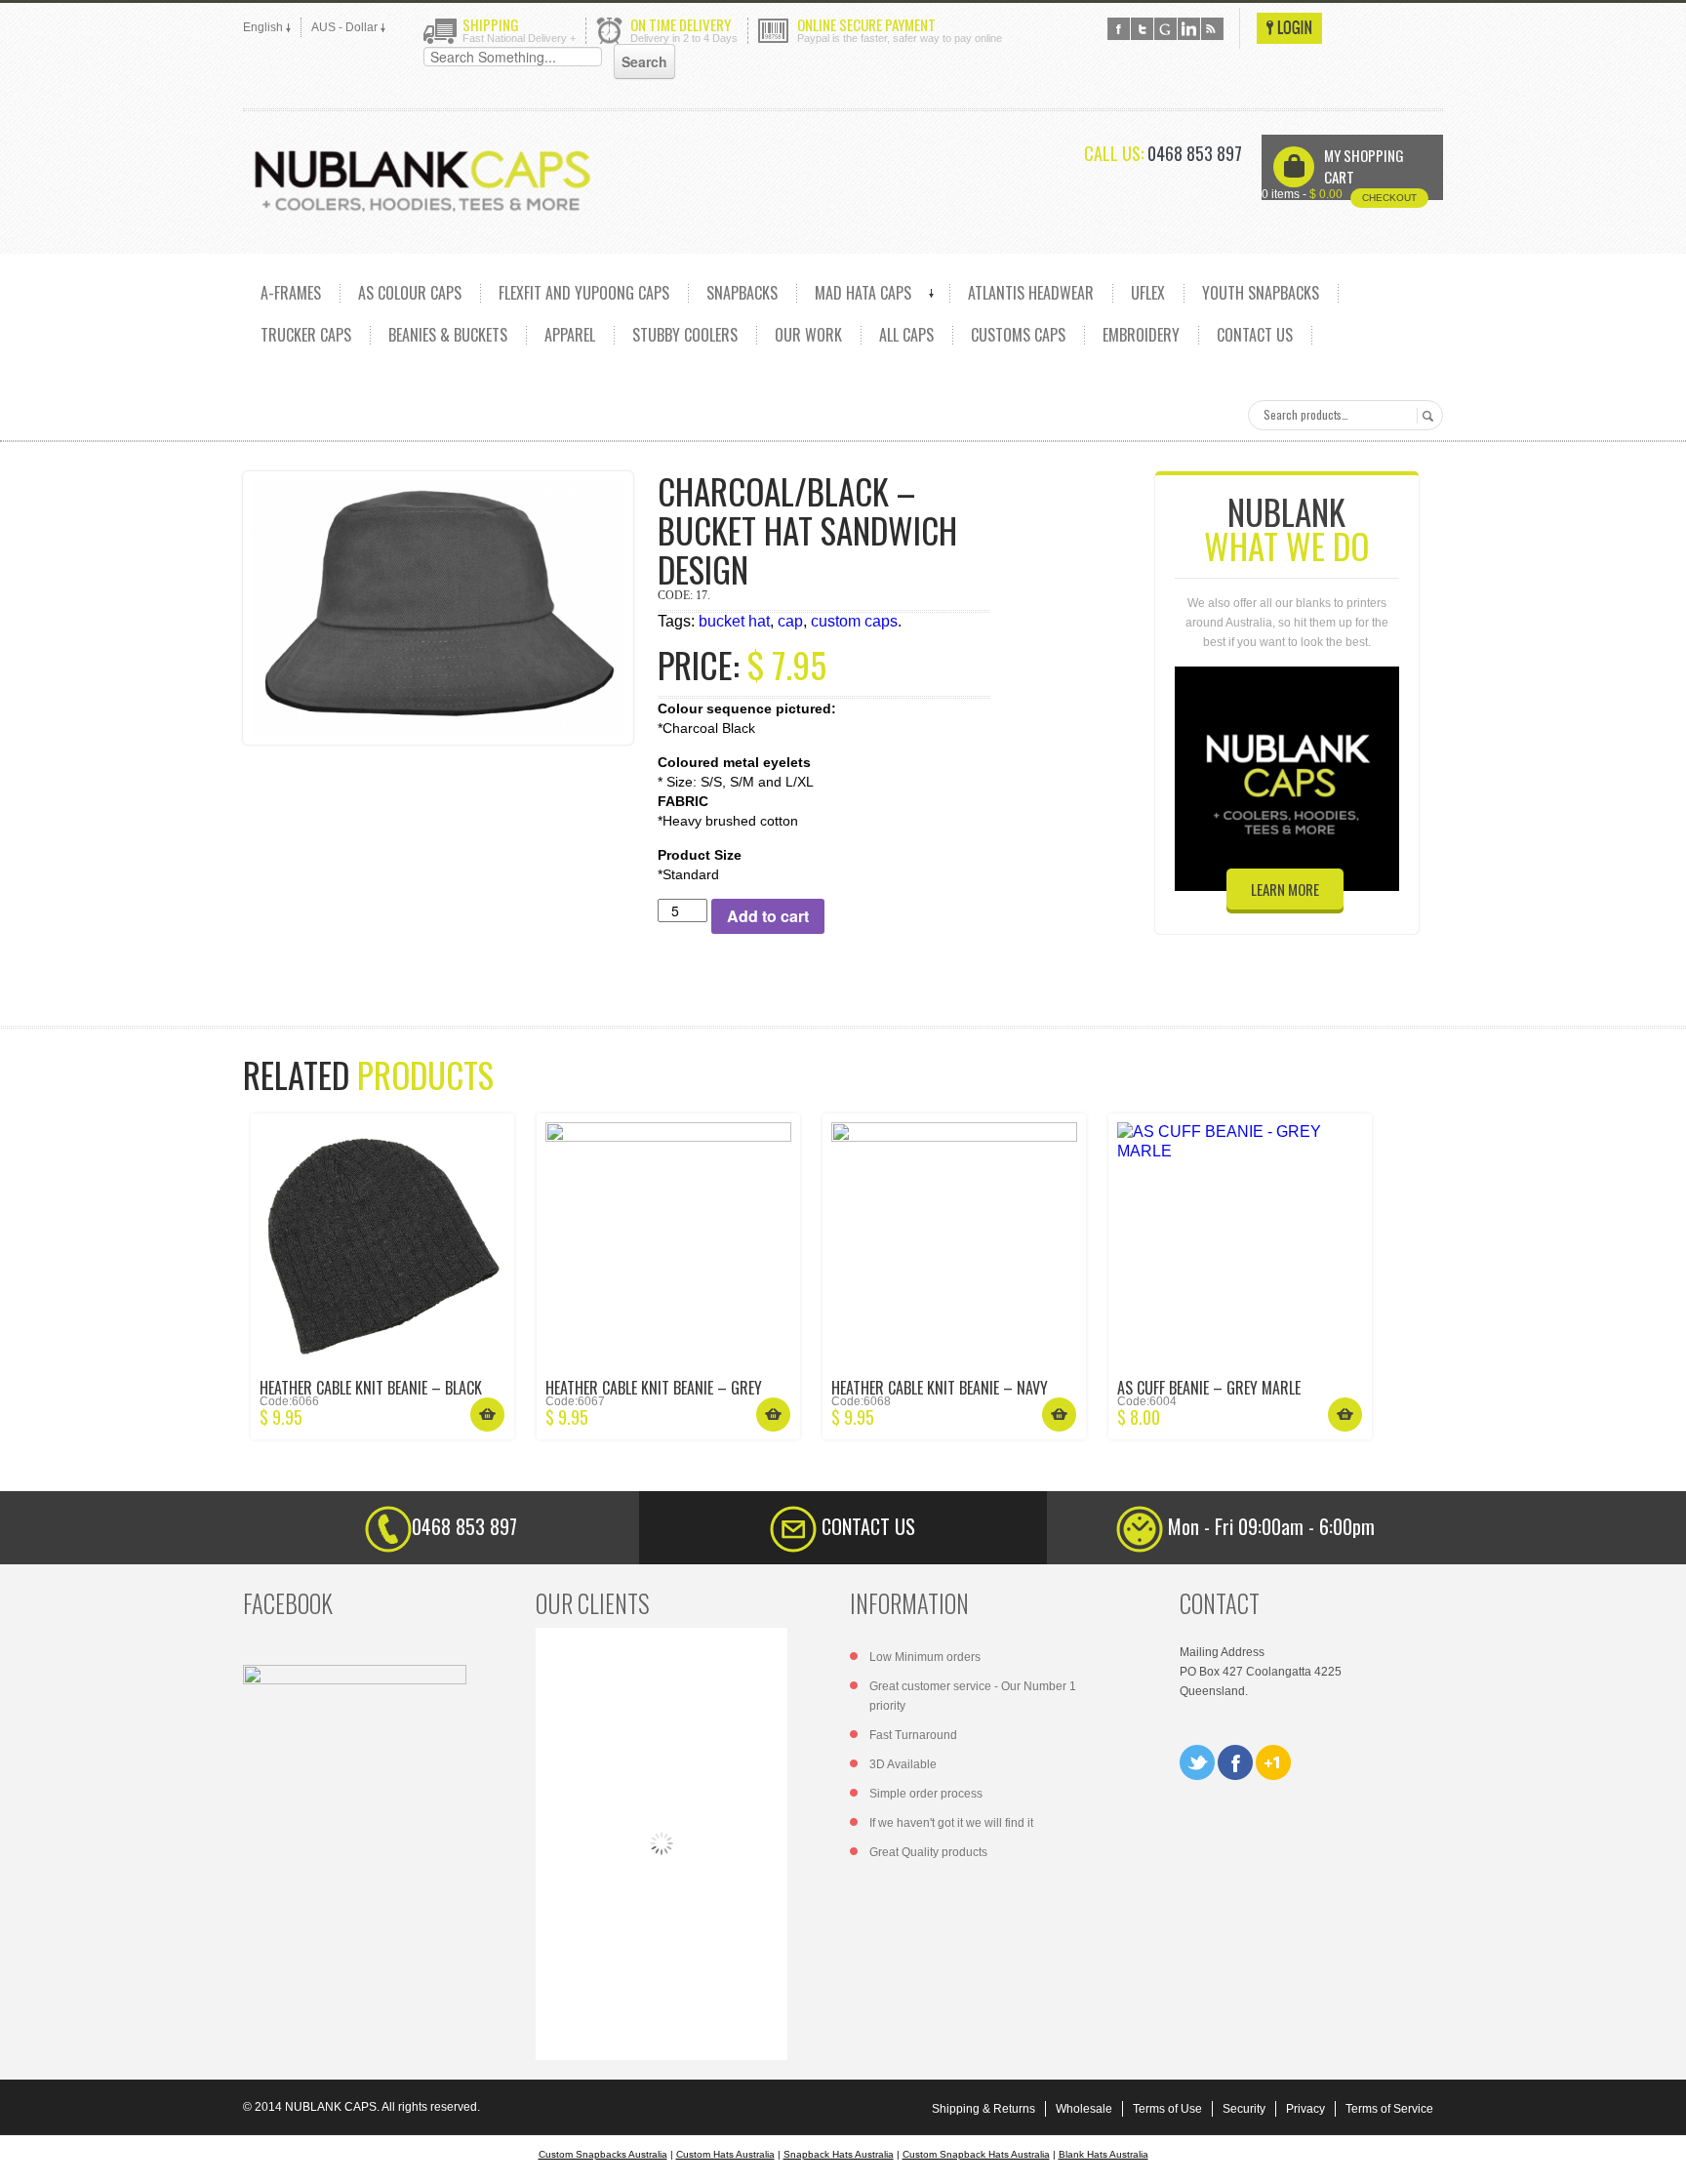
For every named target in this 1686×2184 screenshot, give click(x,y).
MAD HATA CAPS (863, 293)
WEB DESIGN (1657, 2155)
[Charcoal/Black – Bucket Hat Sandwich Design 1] (438, 608)
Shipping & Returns (983, 2109)
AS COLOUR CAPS (410, 293)
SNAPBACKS (742, 293)
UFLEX (1148, 293)
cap (790, 621)
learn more (1285, 889)
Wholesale (1084, 2109)
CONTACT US (1255, 335)
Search (1425, 416)
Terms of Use (1167, 2109)
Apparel (570, 335)
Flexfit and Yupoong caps (584, 293)
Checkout (1389, 198)
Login (1289, 28)
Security (1244, 2109)
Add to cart (768, 916)
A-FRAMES (291, 293)
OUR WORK (808, 335)
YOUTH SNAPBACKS (1261, 293)
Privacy (1305, 2109)
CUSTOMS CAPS (1018, 335)
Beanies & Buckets (448, 335)
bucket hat (734, 621)
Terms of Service (1389, 2109)
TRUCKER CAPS (306, 335)
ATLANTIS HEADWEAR (1031, 293)
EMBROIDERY (1141, 335)
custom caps (854, 621)
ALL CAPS (906, 335)
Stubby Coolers (685, 335)
